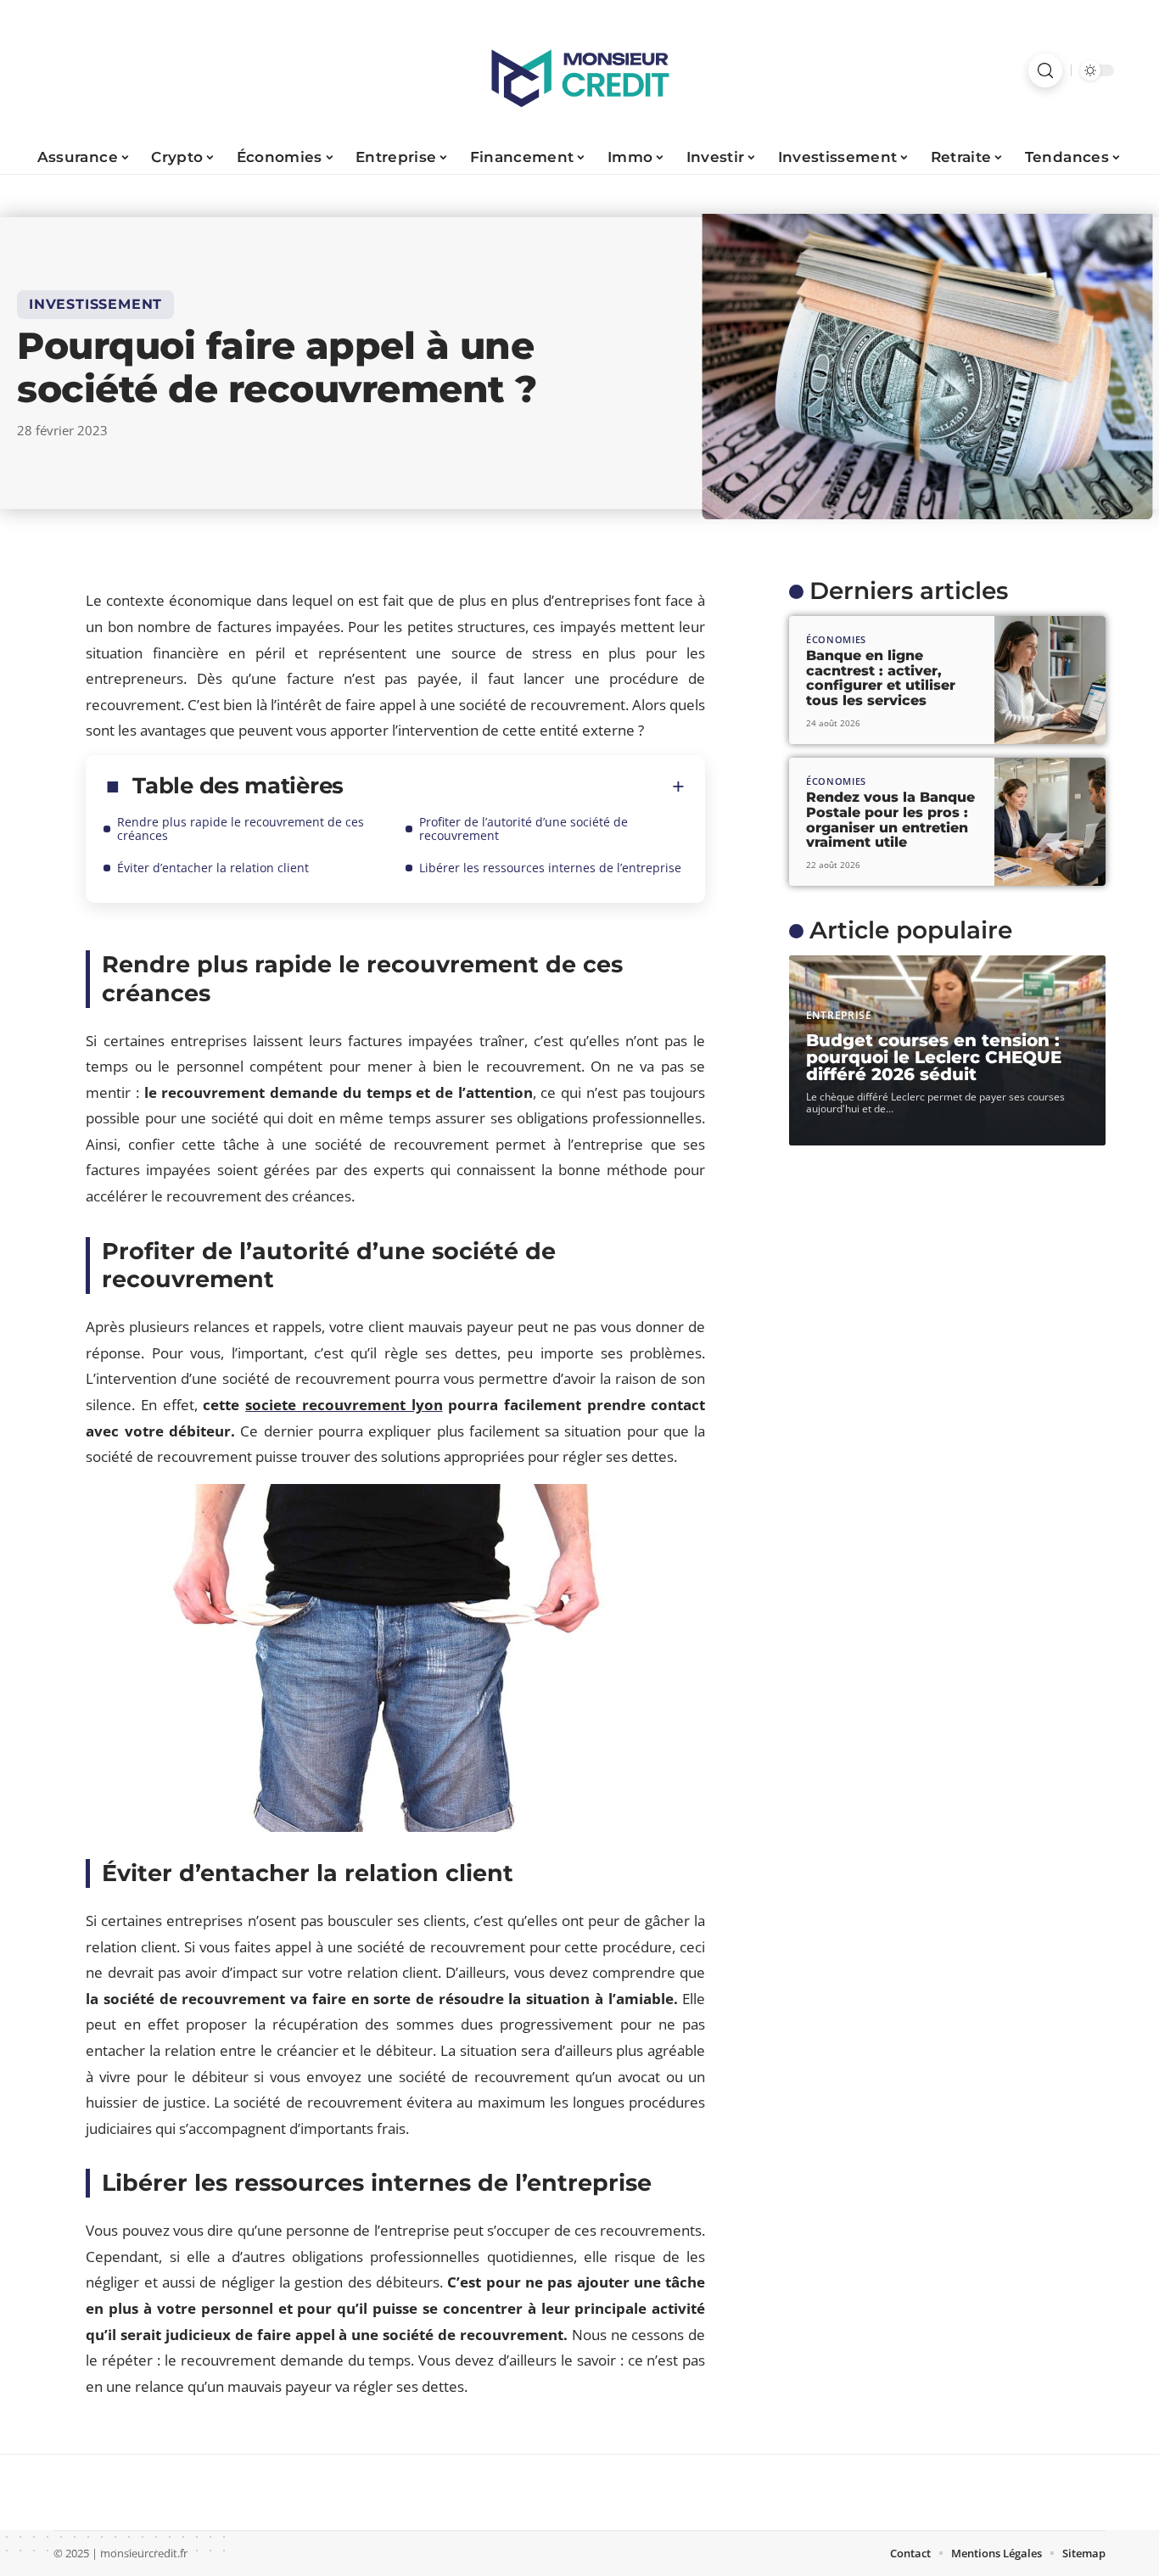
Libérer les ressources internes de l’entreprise (550, 868)
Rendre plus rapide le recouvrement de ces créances (241, 829)
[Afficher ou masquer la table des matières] (514, 787)
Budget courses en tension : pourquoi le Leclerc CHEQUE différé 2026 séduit (934, 1057)
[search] (1045, 70)
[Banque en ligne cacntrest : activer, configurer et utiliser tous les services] (1050, 680)
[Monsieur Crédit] (579, 70)
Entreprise (839, 1015)
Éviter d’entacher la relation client (213, 868)
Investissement (95, 304)
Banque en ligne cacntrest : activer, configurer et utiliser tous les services (881, 678)
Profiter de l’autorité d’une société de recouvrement (524, 829)
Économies (836, 639)
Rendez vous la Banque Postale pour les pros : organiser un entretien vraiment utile (890, 820)
